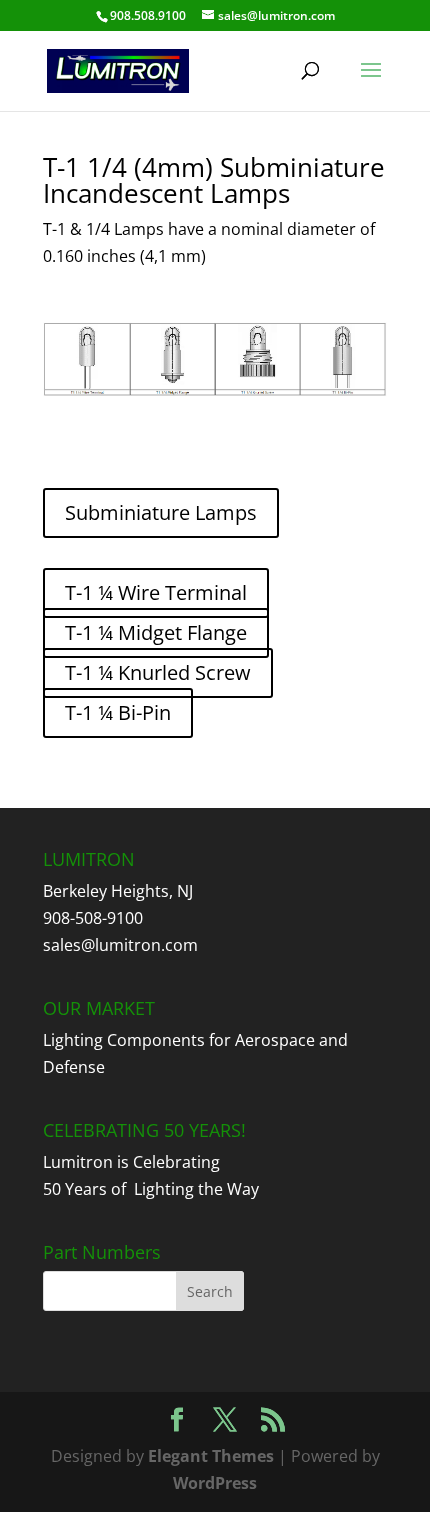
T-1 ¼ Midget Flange (156, 632)
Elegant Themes (211, 1456)
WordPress (215, 1483)
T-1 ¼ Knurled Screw (158, 672)
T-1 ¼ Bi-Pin (118, 712)
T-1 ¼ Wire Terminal (156, 592)
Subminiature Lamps (161, 512)
